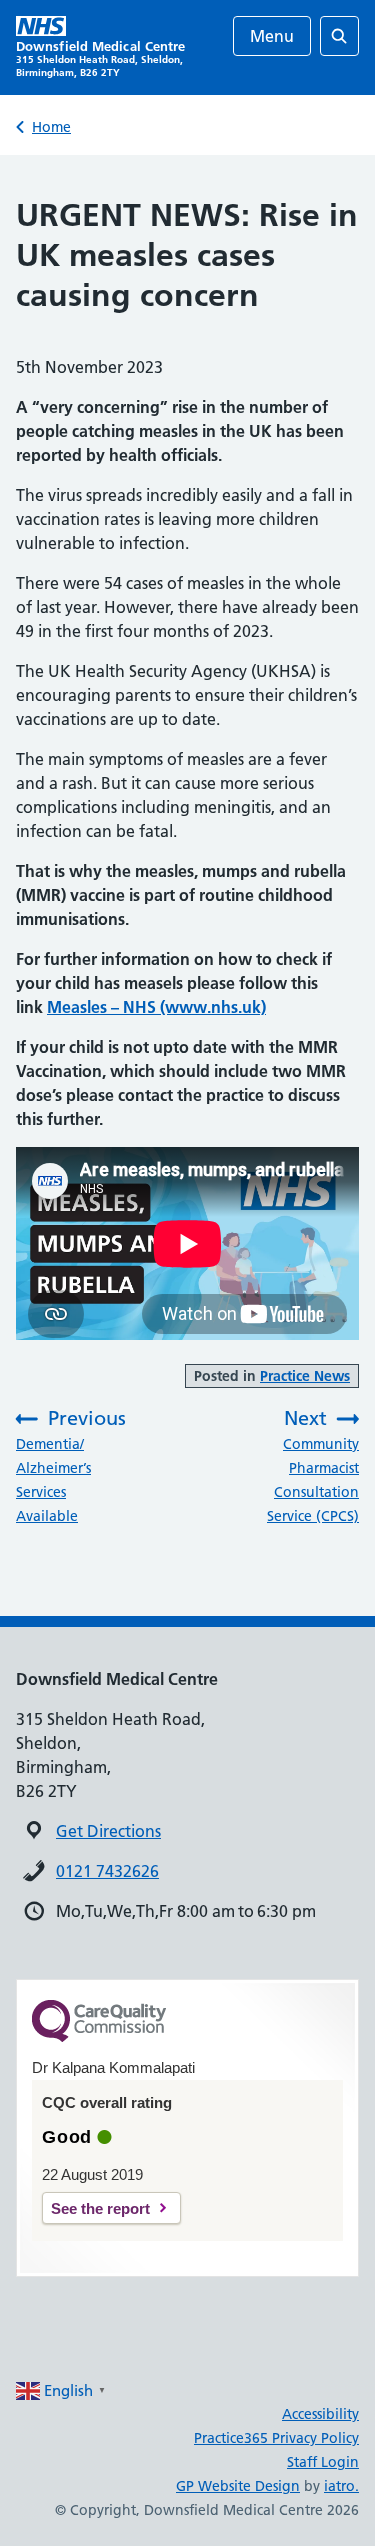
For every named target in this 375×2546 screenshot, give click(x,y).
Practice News (305, 1376)
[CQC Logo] (99, 2037)
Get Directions (108, 1831)
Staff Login (323, 2462)
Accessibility (320, 2414)
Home (51, 127)
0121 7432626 (107, 1871)
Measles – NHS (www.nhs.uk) (156, 1007)
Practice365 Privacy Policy (276, 2438)
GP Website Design (238, 2486)
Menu (272, 36)
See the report (100, 2208)
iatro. (341, 2486)
